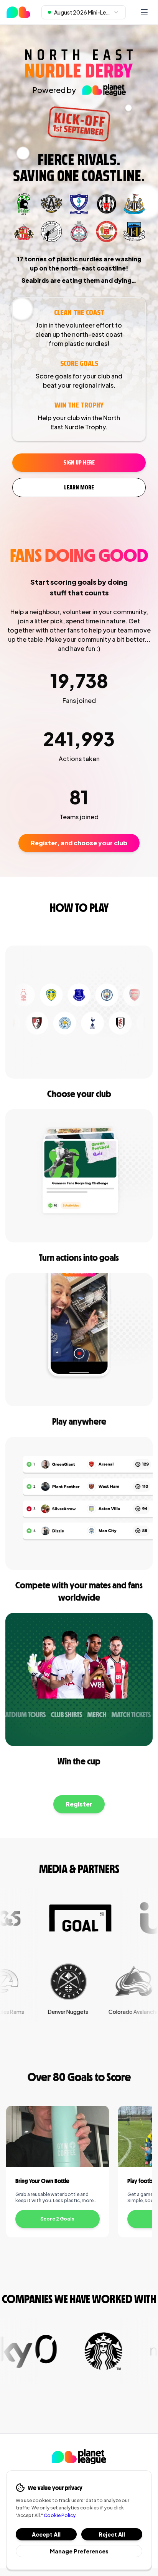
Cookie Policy (60, 2515)
